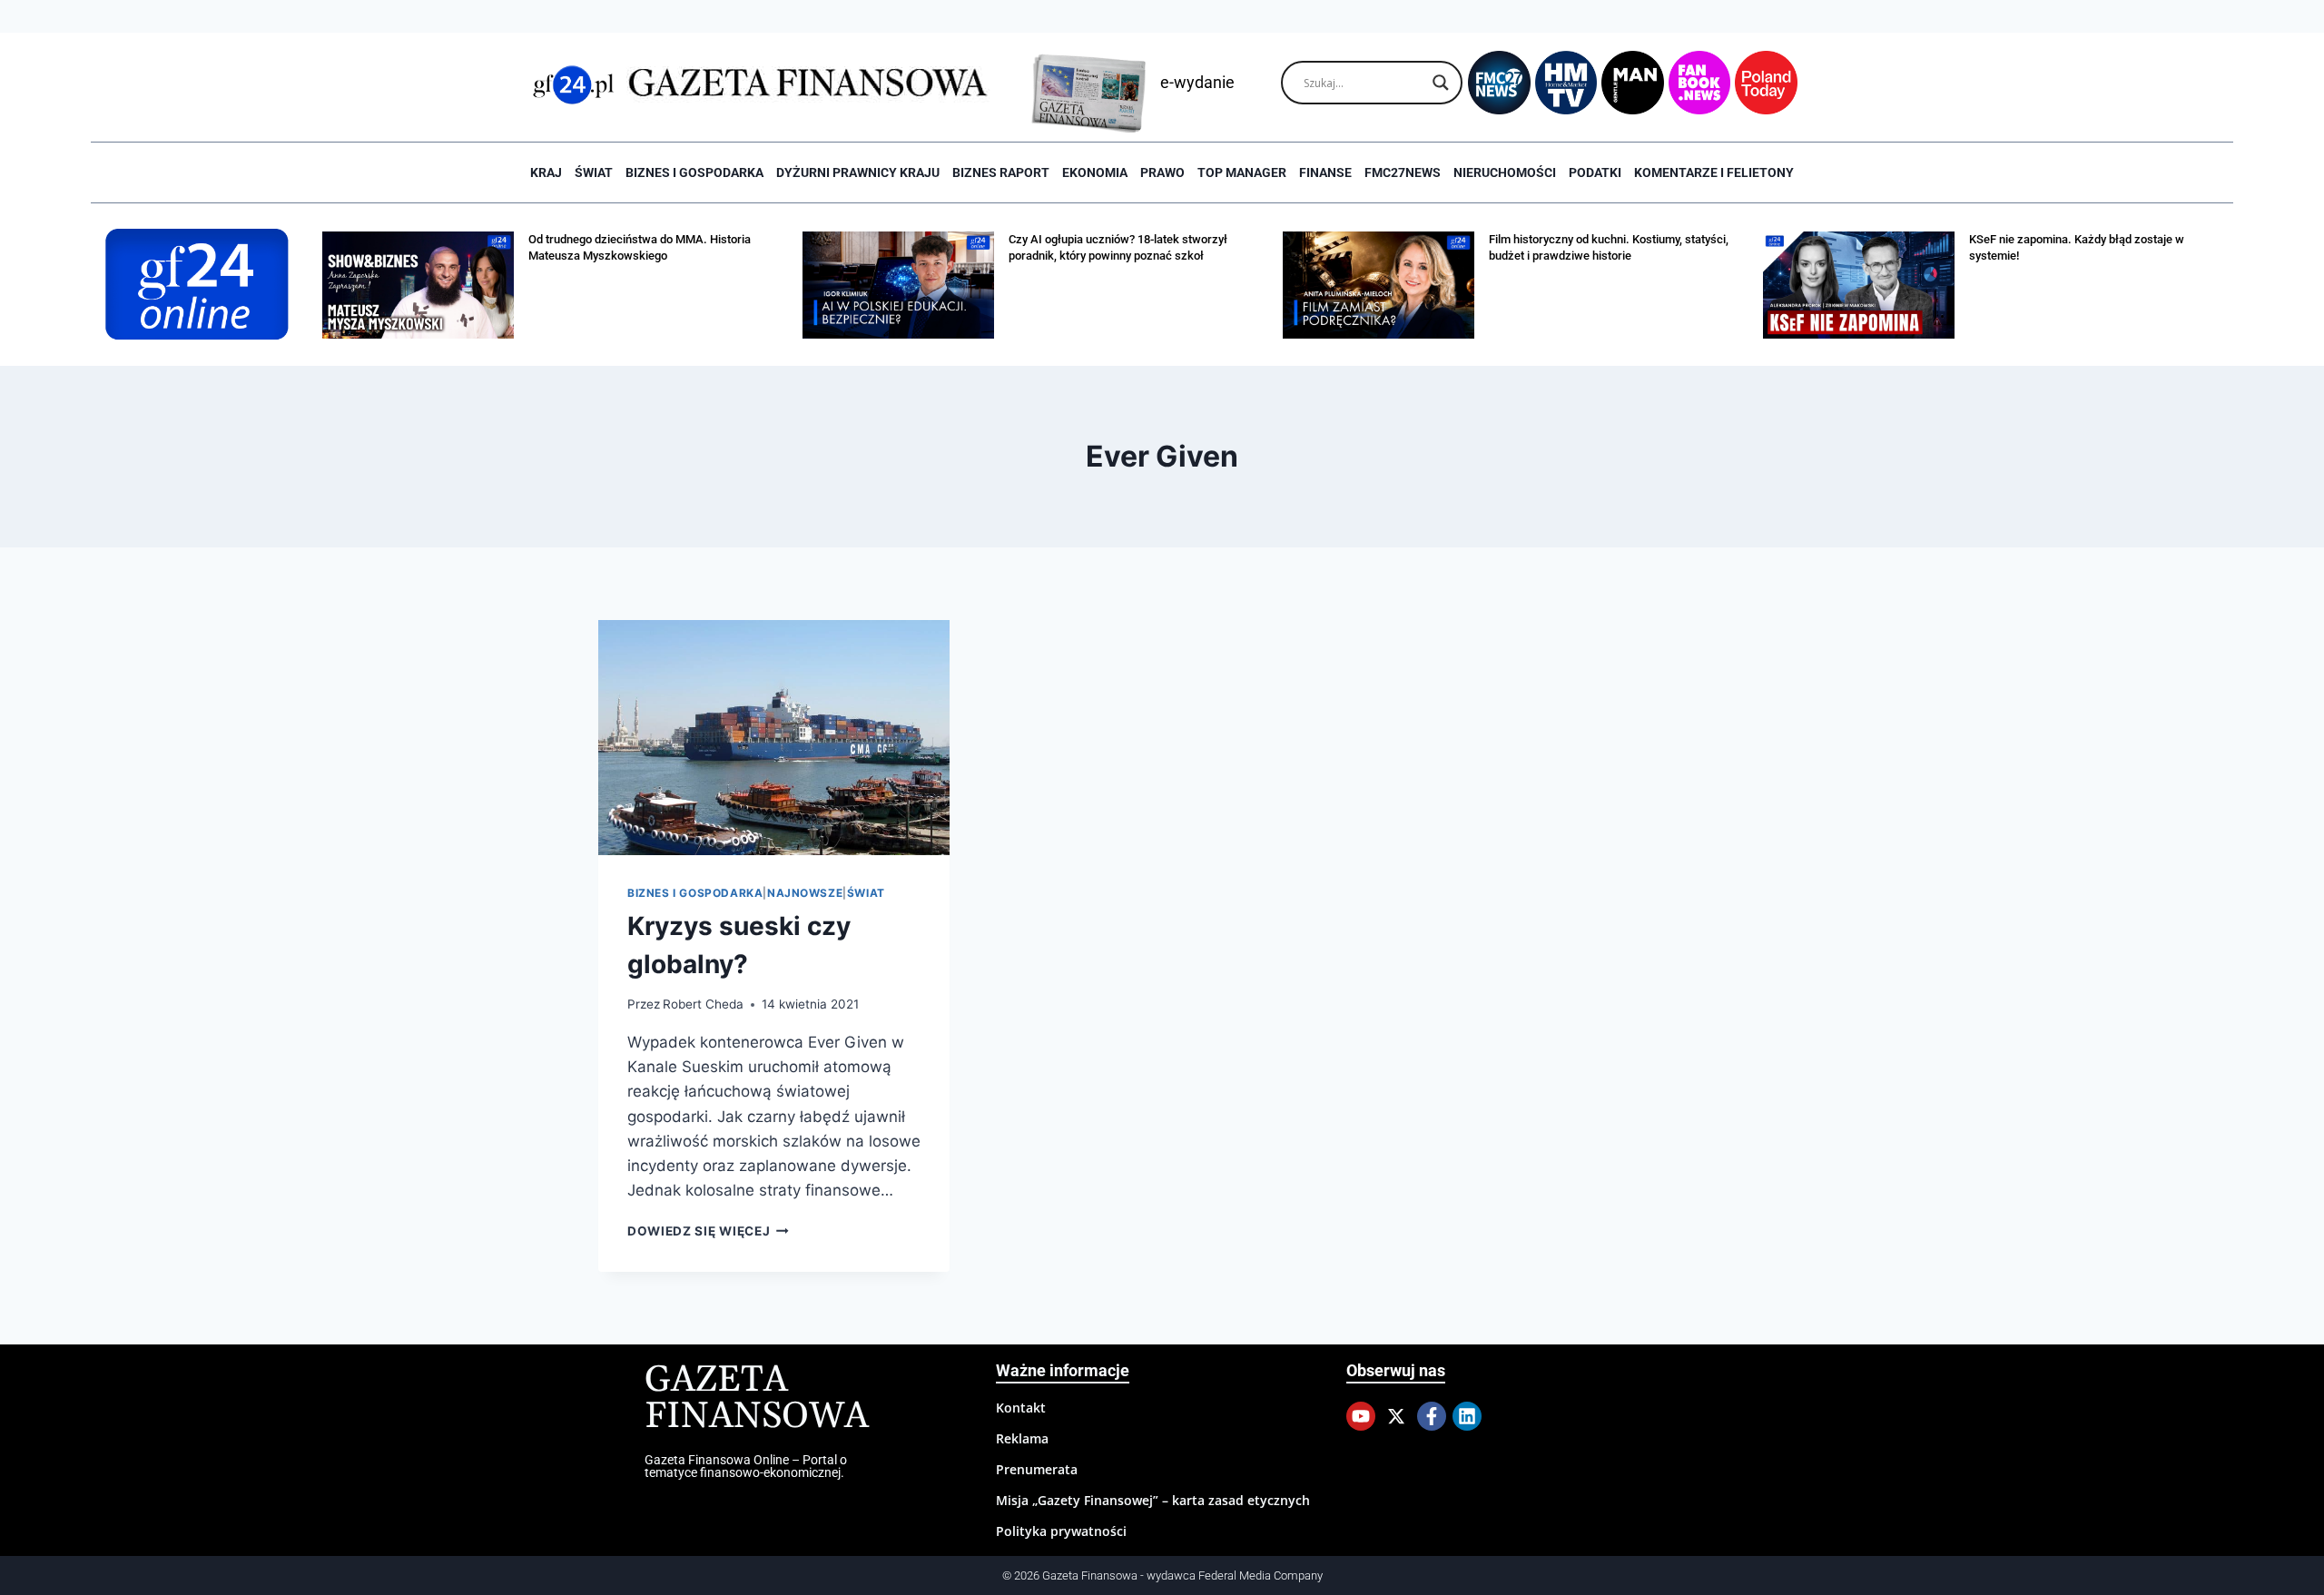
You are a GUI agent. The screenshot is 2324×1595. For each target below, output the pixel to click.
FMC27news (1403, 172)
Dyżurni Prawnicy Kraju (858, 172)
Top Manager (1242, 172)
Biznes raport (1001, 172)
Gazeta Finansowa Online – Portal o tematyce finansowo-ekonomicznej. (746, 1466)
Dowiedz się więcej (708, 1231)
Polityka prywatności (1061, 1531)
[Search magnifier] (1441, 83)
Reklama (1022, 1438)
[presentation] (774, 737)
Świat (594, 172)
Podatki (1595, 172)
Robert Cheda (703, 1004)
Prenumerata (1037, 1469)
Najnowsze (805, 893)
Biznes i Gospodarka (694, 172)
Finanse (1325, 172)
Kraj (546, 172)
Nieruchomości (1505, 172)
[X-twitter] (1396, 1416)
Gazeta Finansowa (757, 1398)
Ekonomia (1095, 172)
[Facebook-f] (1432, 1416)
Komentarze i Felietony (1714, 172)
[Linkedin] (1467, 1416)
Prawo (1162, 172)
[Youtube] (1361, 1416)
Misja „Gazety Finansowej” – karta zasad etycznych (1153, 1500)
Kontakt (1021, 1408)
